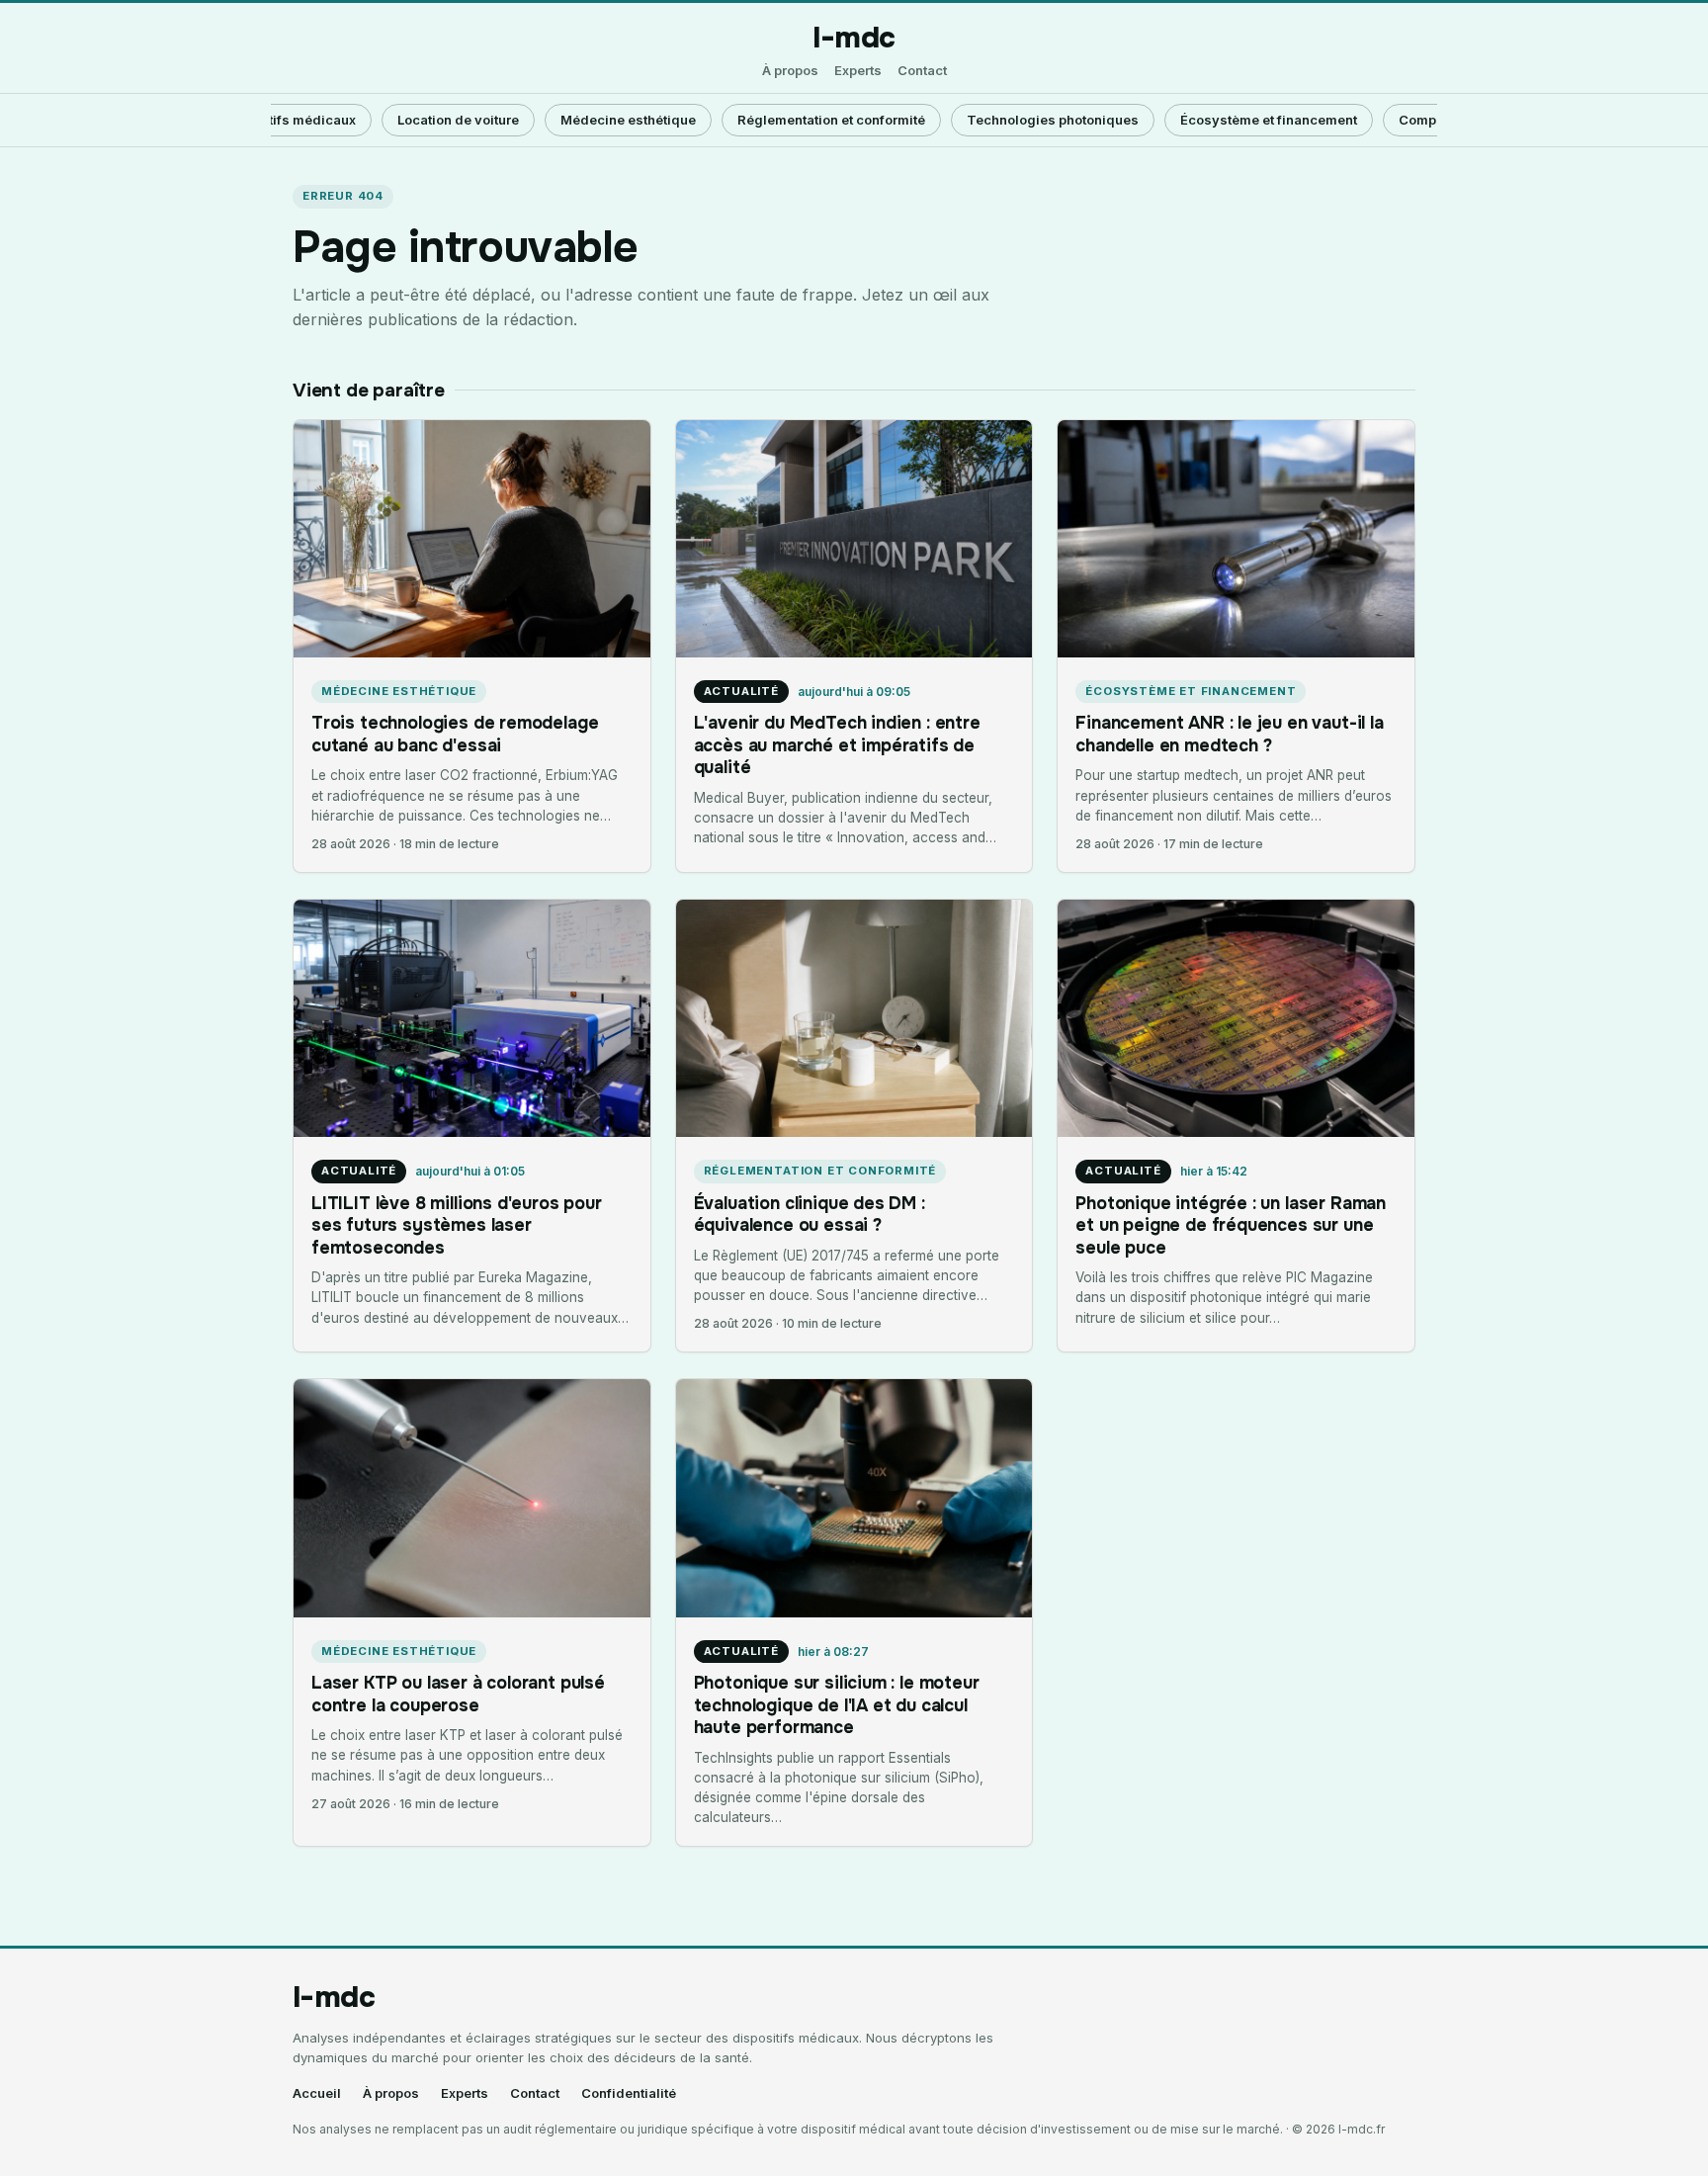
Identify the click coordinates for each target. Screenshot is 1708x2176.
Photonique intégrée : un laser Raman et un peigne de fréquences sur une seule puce (1231, 1225)
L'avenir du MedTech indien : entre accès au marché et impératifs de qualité (837, 745)
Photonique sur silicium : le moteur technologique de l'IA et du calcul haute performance (837, 1705)
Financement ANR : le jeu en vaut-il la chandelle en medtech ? (1229, 734)
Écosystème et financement (1269, 120)
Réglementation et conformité (831, 120)
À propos (790, 71)
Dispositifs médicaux (288, 120)
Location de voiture (458, 120)
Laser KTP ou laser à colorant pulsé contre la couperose (458, 1694)
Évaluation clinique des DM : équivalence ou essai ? (810, 1214)
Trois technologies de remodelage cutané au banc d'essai (455, 734)
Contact (922, 71)
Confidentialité (629, 2093)
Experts (858, 71)
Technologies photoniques (1053, 120)
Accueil (317, 2093)
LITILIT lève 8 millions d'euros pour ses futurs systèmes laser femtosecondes (457, 1225)
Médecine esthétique (628, 120)
